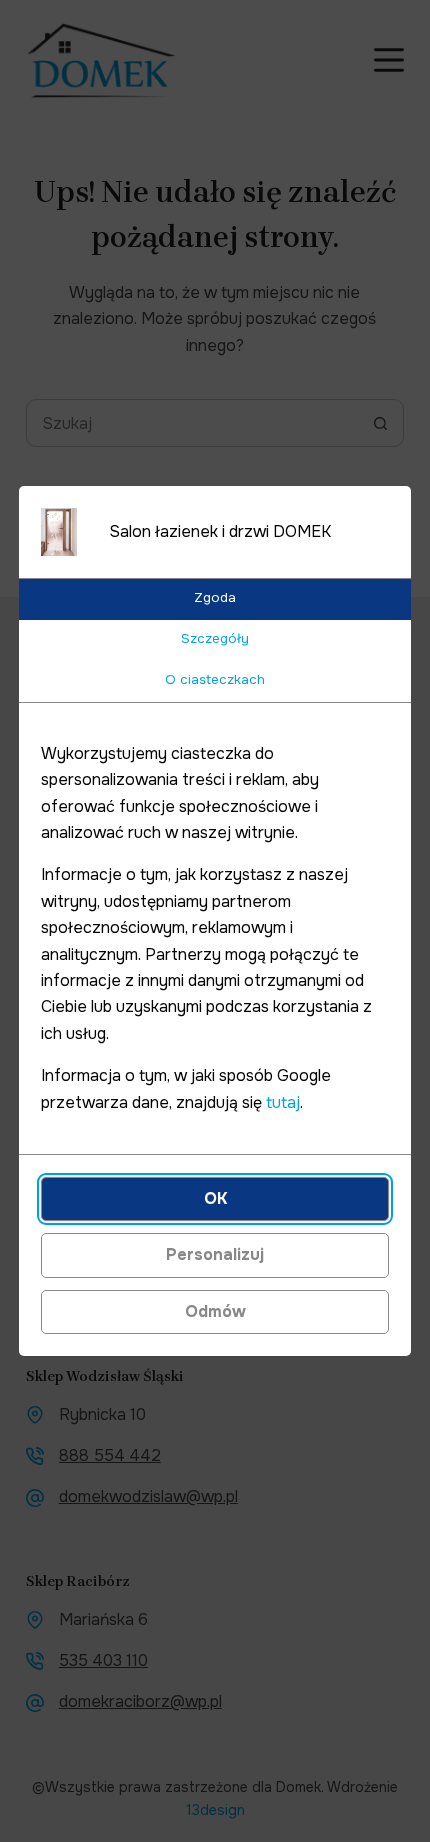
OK (215, 1198)
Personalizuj (215, 1254)
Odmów (215, 1311)
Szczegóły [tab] (215, 638)
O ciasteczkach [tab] (215, 679)
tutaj (283, 1102)
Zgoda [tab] (215, 597)
